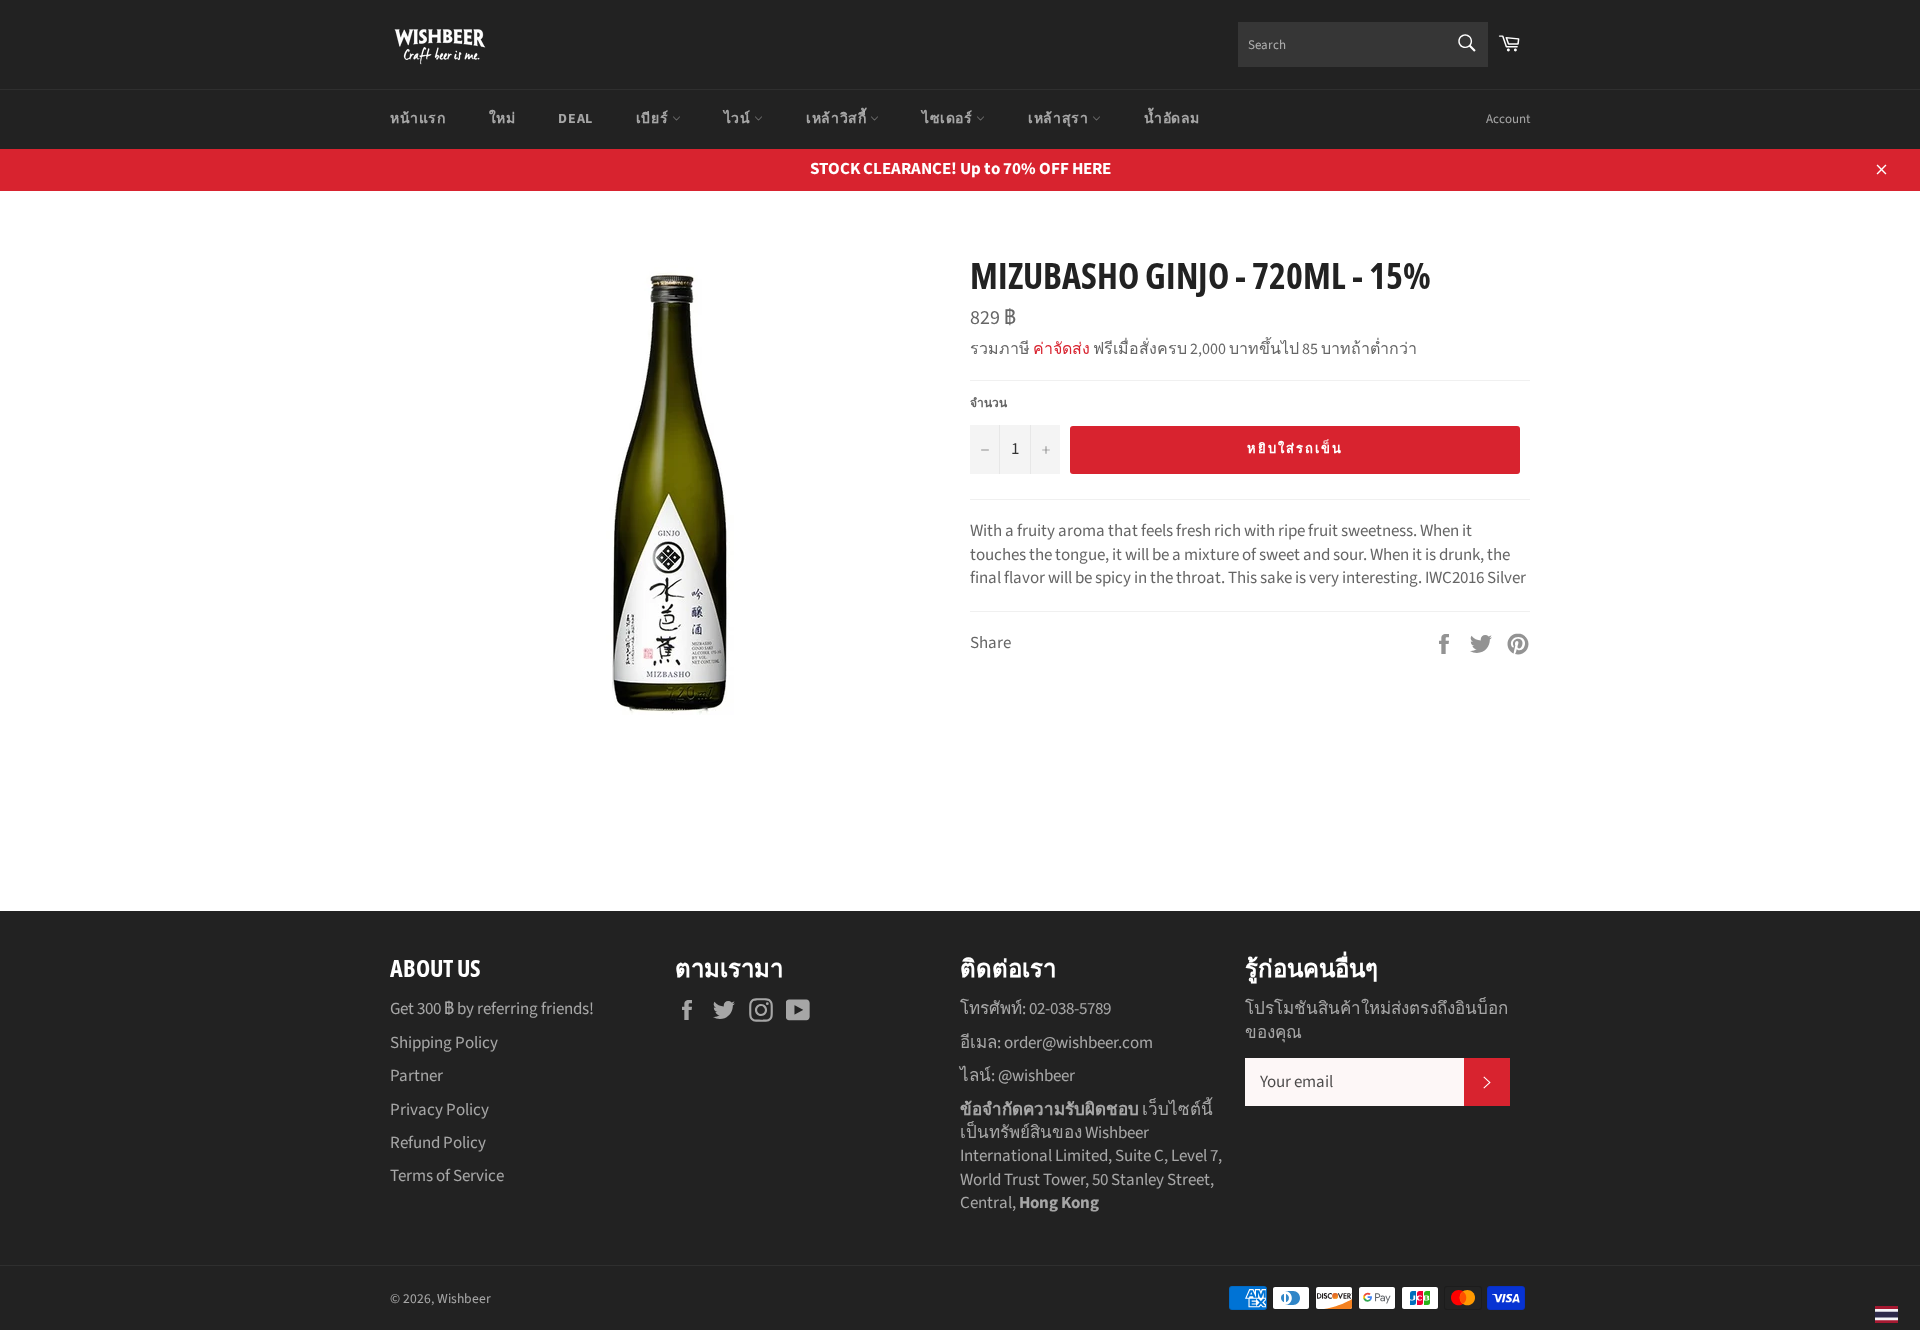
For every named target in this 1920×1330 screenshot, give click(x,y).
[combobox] (1363, 44)
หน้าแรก (418, 119)
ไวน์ (739, 119)
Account (1508, 119)
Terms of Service (447, 1176)
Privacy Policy (439, 1110)
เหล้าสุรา (1060, 119)
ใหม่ (502, 119)
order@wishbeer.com (1078, 1043)
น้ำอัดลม (1172, 119)
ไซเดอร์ (949, 119)
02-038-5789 (1070, 1009)
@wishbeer (1036, 1076)
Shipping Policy (444, 1043)
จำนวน (988, 404)
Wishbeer (464, 1298)
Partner (416, 1076)
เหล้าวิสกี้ (838, 119)
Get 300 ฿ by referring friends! (492, 1009)
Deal (575, 119)
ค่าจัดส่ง (1061, 349)
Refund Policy (438, 1143)
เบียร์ (654, 119)
